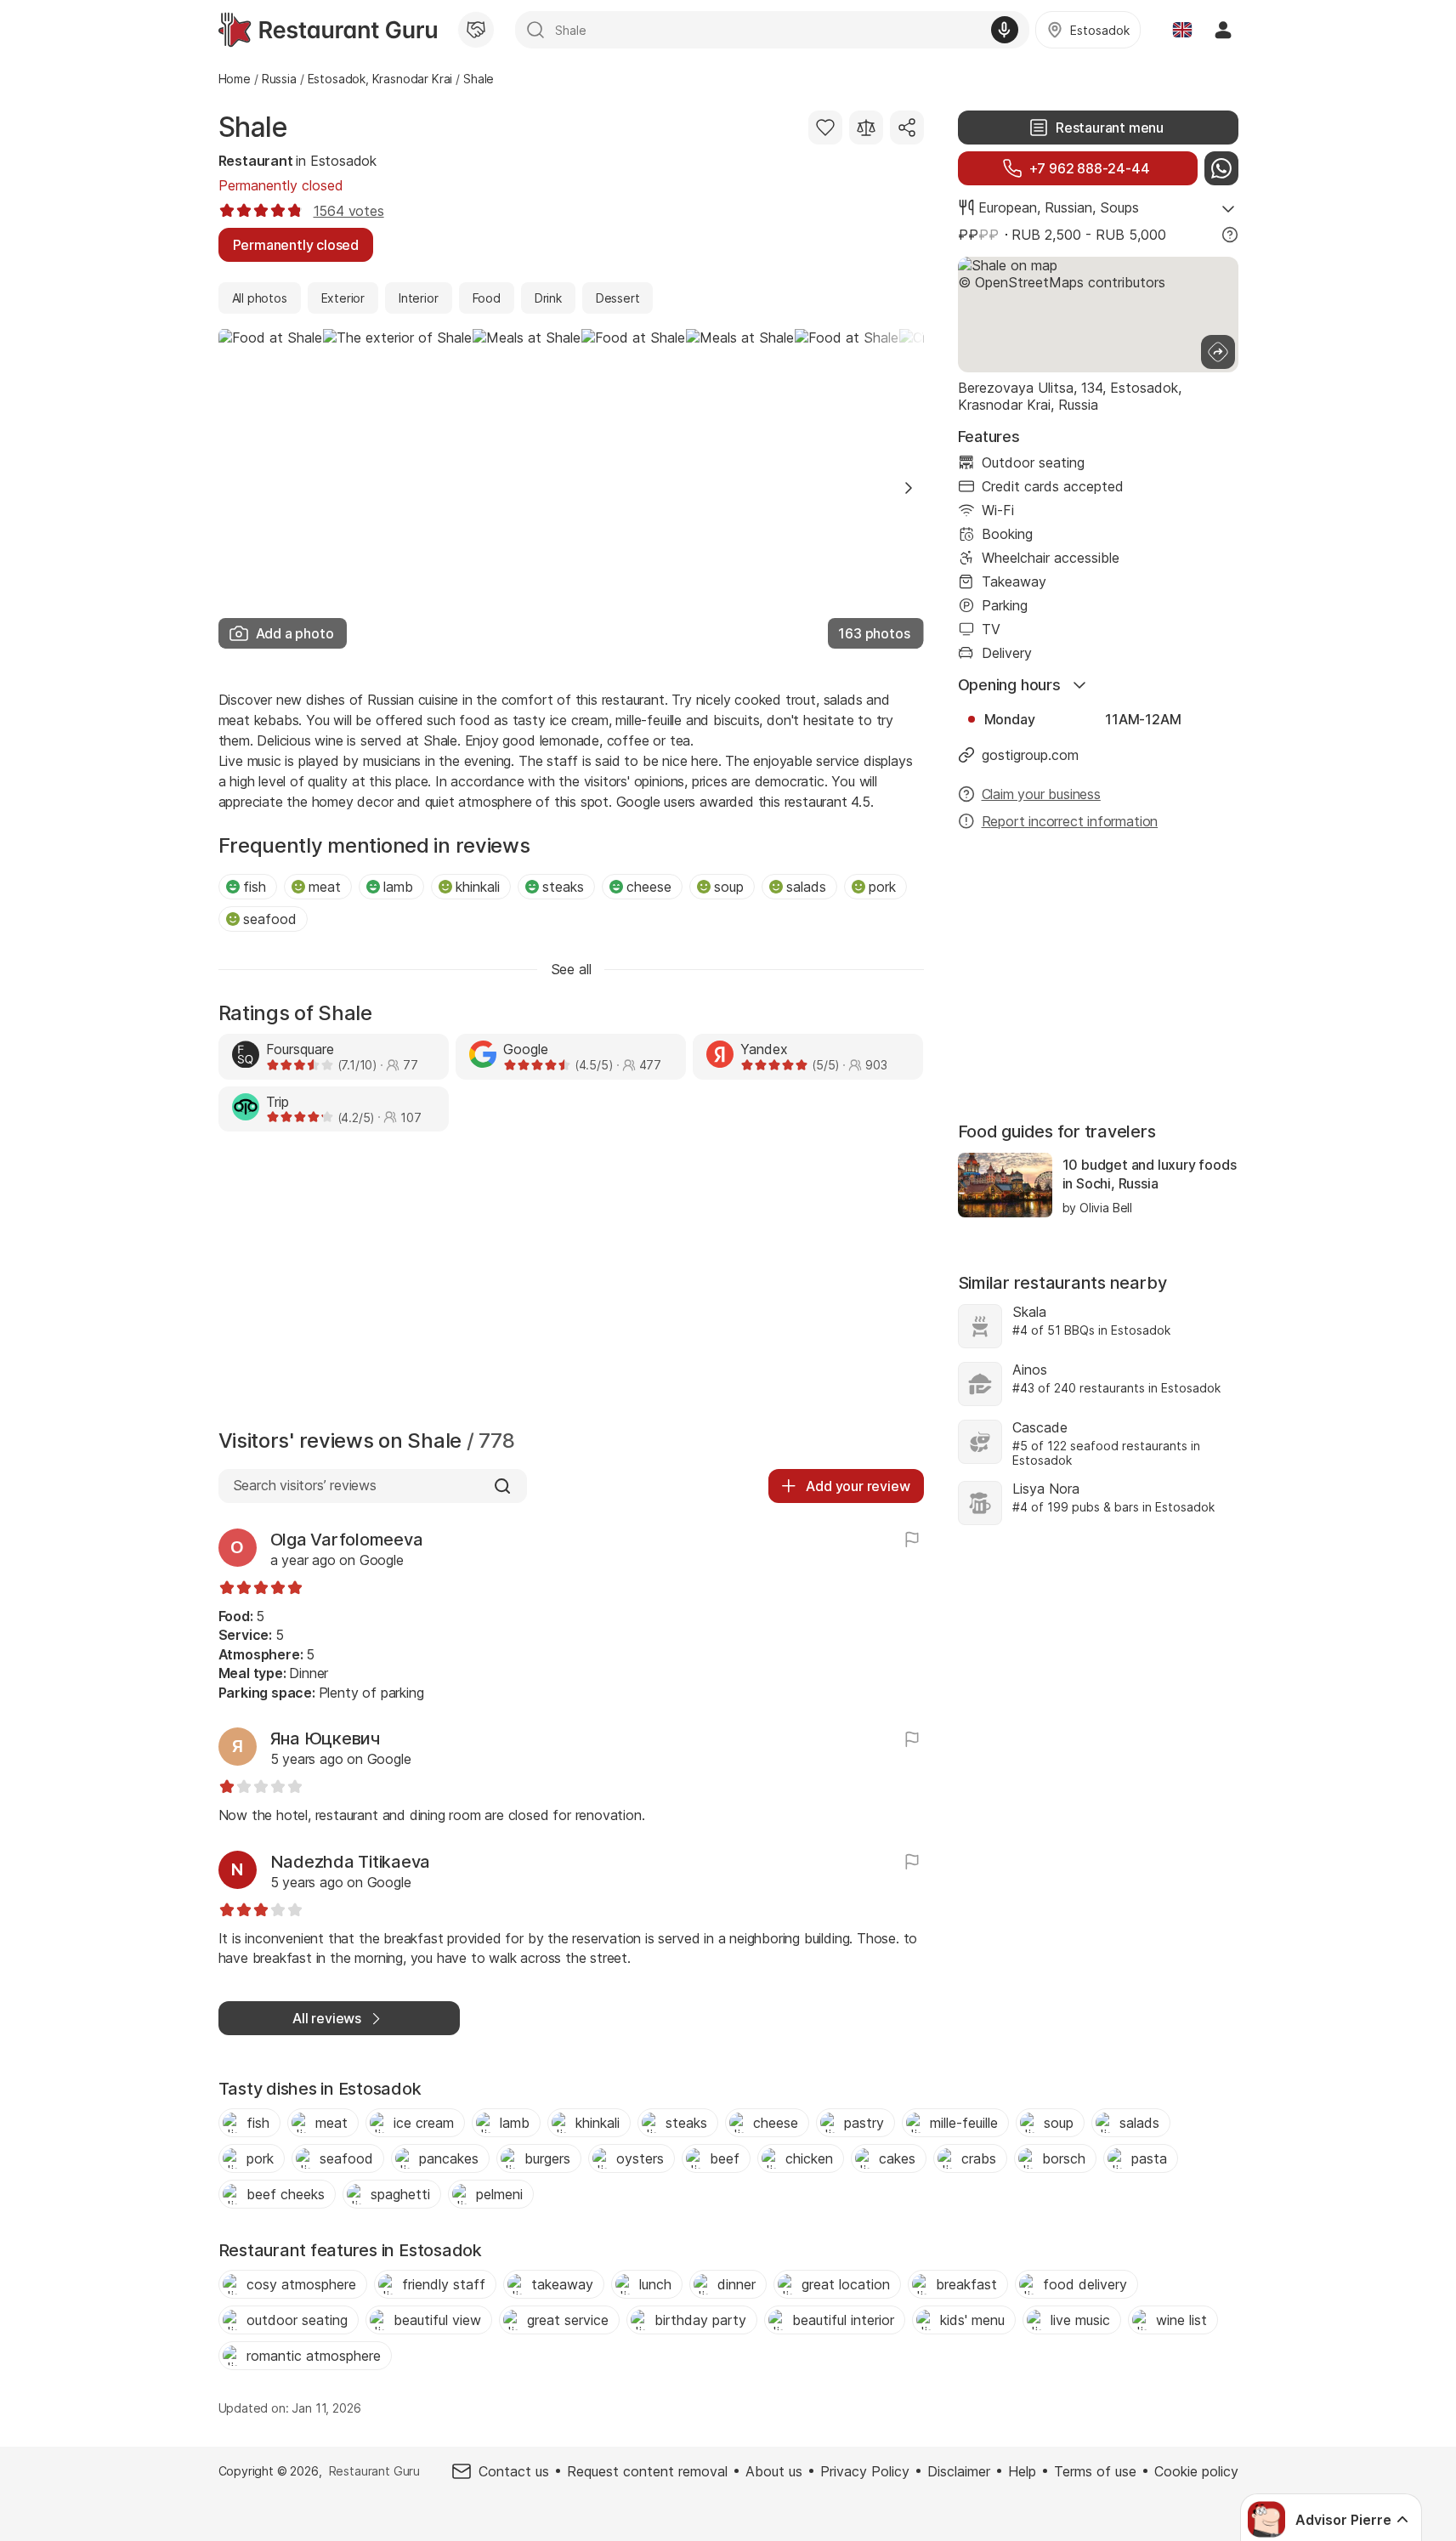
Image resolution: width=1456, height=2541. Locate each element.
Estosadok (343, 161)
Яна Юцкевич (325, 1738)
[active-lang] (1182, 30)
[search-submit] (535, 30)
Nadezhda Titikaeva (351, 1862)
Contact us (514, 2471)
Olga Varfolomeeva (347, 1540)
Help (1022, 2471)
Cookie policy (1196, 2471)
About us (774, 2471)
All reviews (327, 2018)
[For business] (476, 30)
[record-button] (1005, 30)
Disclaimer (959, 2471)
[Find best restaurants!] (328, 30)
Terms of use (1095, 2471)
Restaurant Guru (374, 2471)
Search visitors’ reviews (305, 1485)
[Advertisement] (571, 1285)
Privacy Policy (865, 2471)
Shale (253, 127)
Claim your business (1041, 794)
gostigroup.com (1030, 755)
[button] (909, 488)
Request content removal (647, 2471)
